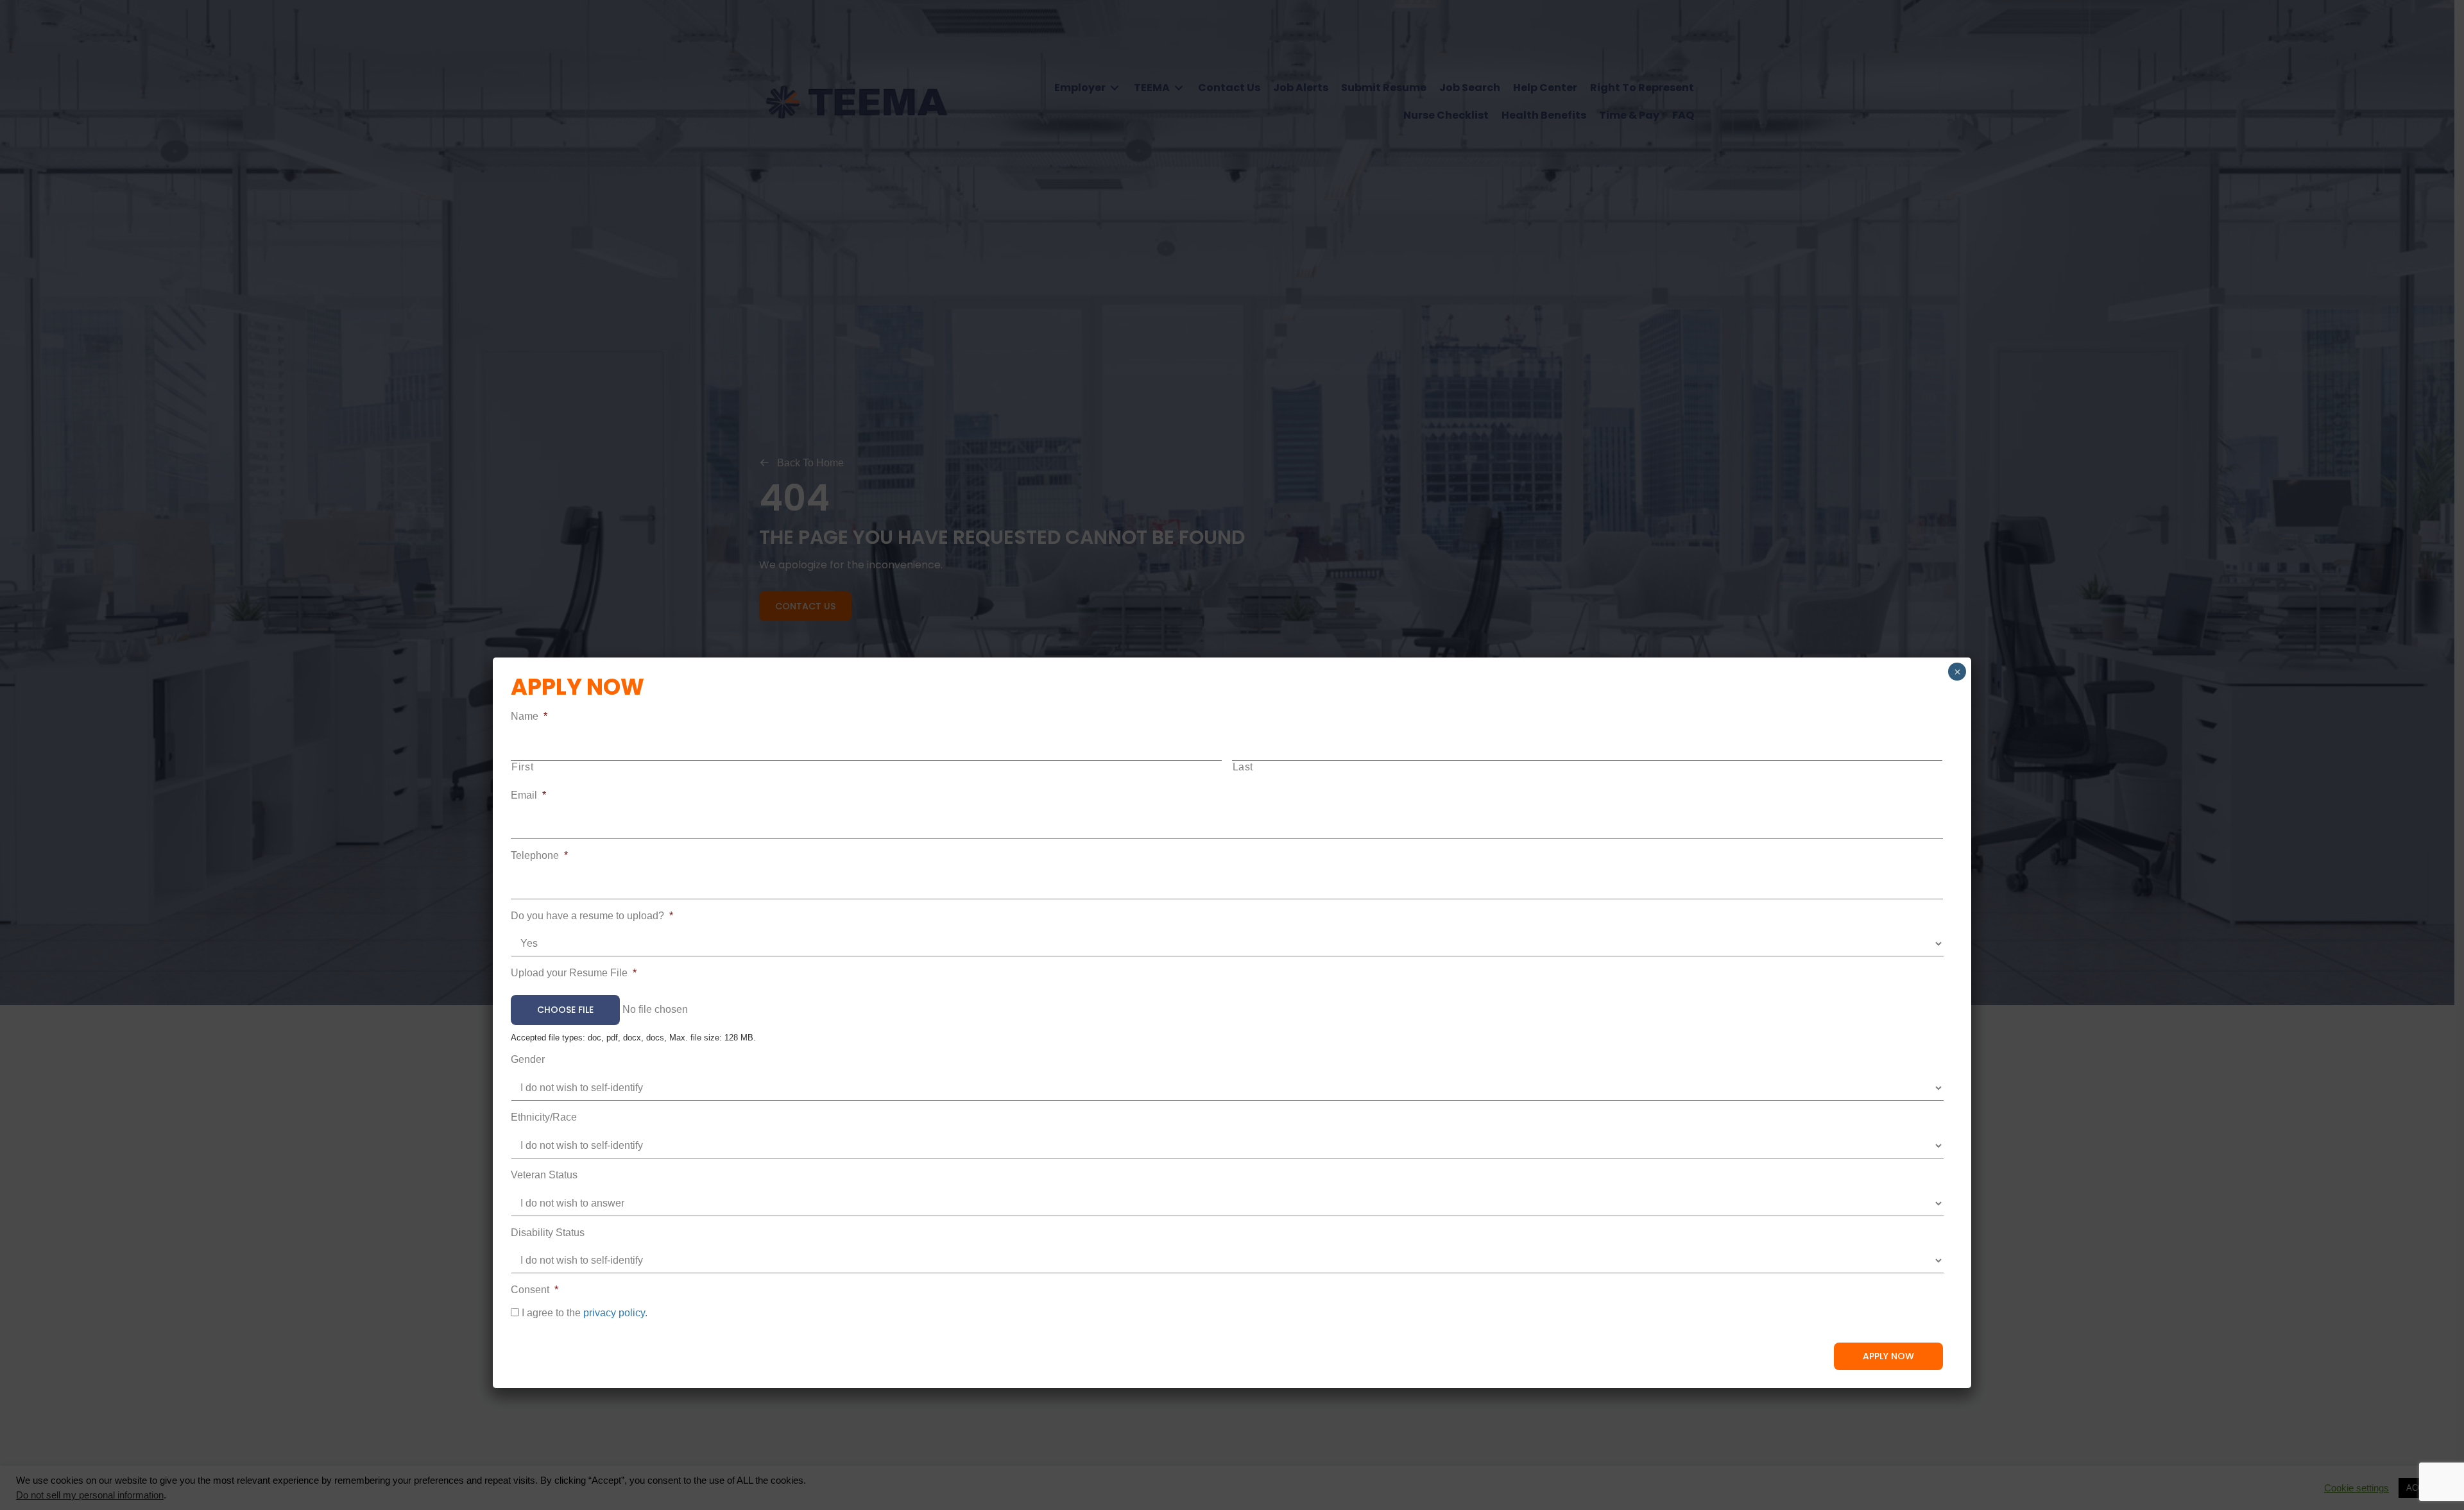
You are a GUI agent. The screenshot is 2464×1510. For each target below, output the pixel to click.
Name (529, 716)
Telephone (539, 855)
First (522, 767)
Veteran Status (544, 1175)
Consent (535, 1290)
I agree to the (585, 1313)
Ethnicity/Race (544, 1117)
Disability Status (548, 1233)
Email (528, 795)
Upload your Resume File (574, 973)
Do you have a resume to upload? (592, 916)
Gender (528, 1059)
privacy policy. (615, 1313)
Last (1243, 767)
